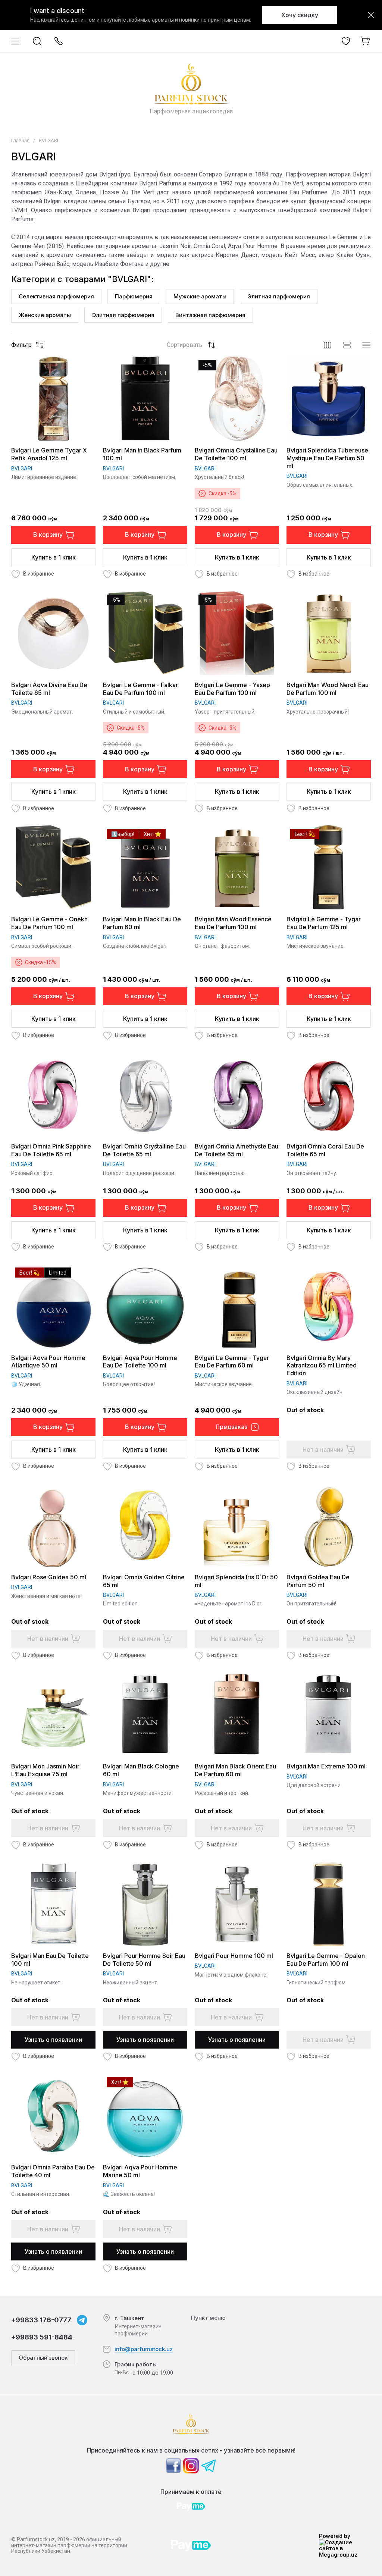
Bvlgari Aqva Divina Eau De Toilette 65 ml (49, 689)
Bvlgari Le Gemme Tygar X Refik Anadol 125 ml (49, 454)
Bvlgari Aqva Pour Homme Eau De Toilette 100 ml (140, 1362)
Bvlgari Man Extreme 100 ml (326, 1766)
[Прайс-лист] (366, 345)
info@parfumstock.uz (144, 2349)
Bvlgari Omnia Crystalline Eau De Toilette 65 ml (144, 1150)
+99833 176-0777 (41, 2320)
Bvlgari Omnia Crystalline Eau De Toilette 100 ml (236, 454)
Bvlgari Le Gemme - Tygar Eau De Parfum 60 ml (232, 1362)
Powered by (334, 2536)
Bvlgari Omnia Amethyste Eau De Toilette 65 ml (237, 1150)
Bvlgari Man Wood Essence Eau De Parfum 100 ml (233, 923)
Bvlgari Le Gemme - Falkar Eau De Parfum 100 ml (140, 689)
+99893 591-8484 (42, 2337)
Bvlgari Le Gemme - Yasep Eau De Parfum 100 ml (232, 689)
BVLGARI (22, 468)
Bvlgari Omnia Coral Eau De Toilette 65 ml (325, 1150)
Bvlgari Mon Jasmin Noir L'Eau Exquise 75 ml (45, 1770)
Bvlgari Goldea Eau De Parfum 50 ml (318, 1581)
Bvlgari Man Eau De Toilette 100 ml (50, 1960)
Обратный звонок (43, 2358)
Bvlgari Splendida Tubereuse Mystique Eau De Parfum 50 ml (327, 458)
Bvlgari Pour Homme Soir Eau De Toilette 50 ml (144, 1960)
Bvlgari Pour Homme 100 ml (234, 1956)
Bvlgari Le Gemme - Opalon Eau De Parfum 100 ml (326, 1960)
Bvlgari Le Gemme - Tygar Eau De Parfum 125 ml (324, 923)
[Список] (347, 345)
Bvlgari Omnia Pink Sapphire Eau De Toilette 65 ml (51, 1150)
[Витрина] (328, 345)
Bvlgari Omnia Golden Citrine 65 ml (144, 1581)
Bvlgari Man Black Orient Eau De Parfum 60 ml (235, 1770)
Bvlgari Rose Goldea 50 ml (49, 1577)
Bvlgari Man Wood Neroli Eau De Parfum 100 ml (328, 689)
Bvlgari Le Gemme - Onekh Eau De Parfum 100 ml (49, 923)
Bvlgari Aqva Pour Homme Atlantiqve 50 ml (48, 1362)
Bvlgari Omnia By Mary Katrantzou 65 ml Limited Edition (322, 1366)
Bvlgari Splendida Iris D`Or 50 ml (236, 1581)
